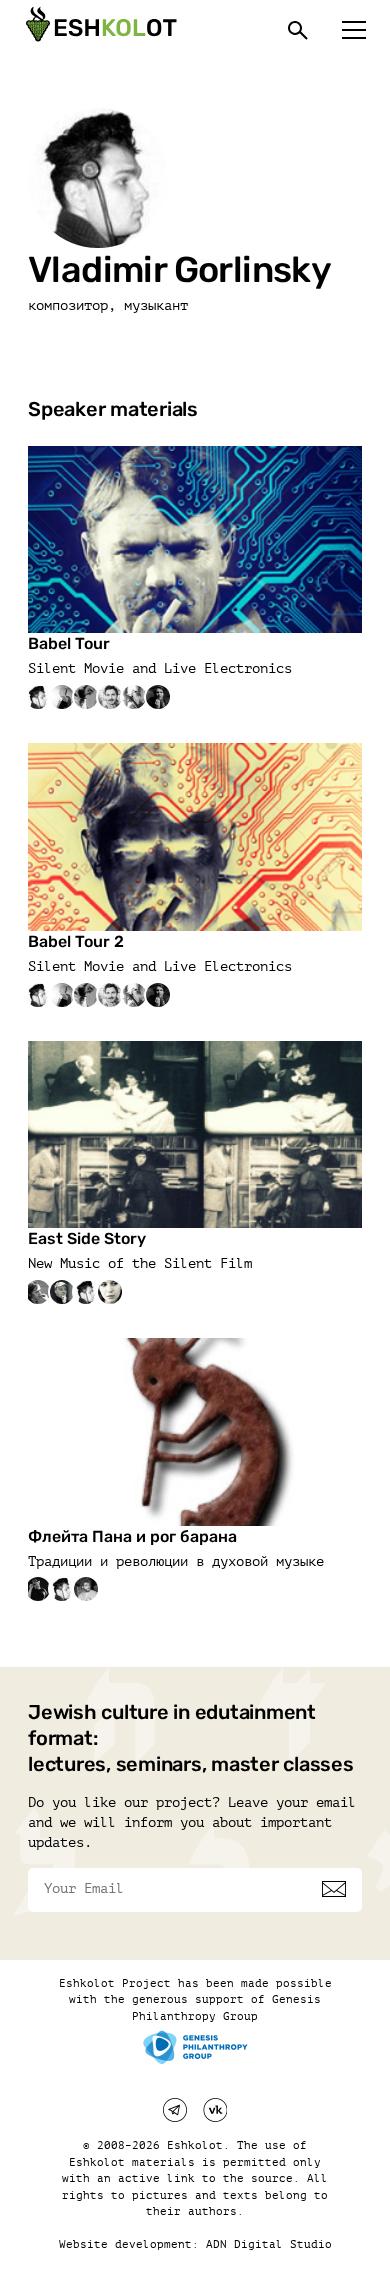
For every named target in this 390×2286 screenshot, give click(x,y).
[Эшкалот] (99, 30)
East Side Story (87, 1238)
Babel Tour (69, 643)
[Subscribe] (334, 1889)
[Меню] (354, 30)
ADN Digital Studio (269, 2244)
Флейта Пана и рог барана (132, 1536)
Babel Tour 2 (76, 941)
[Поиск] (298, 30)
